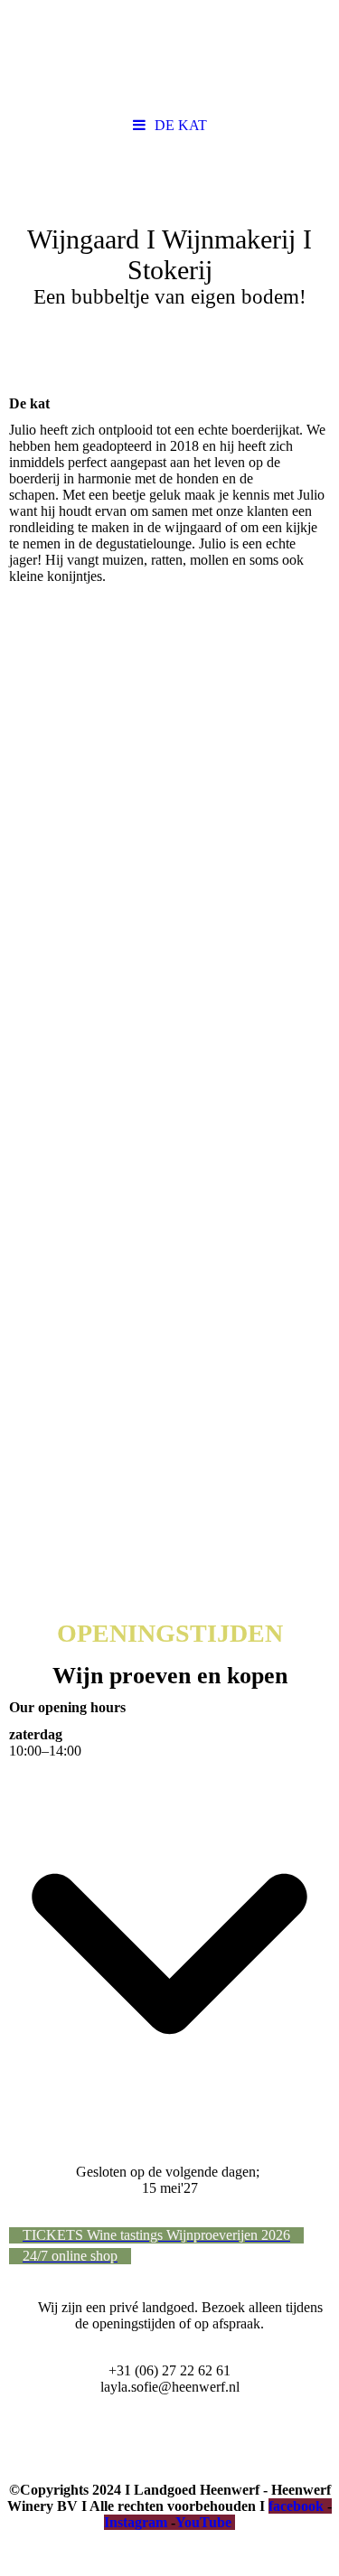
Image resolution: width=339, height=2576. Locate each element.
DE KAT (181, 125)
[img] (169, 54)
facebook (296, 2506)
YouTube (203, 2522)
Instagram (136, 2522)
